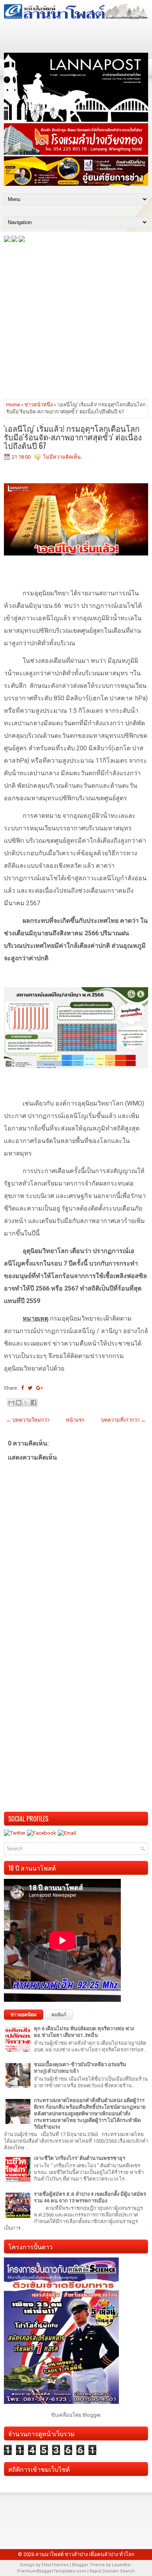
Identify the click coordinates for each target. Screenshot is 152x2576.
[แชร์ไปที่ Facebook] (34, 1403)
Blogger (91, 2415)
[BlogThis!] (19, 1403)
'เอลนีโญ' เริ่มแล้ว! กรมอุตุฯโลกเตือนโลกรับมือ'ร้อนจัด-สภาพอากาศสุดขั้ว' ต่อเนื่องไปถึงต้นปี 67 (73, 437)
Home (13, 405)
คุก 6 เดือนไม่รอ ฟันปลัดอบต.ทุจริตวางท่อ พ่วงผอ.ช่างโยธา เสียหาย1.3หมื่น (84, 2032)
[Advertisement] (76, 320)
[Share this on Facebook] (22, 1388)
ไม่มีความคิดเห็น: (63, 457)
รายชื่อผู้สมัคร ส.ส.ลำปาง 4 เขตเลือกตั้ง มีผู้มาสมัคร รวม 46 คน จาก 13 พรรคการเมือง (90, 2197)
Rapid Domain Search (112, 2571)
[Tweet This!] (30, 1388)
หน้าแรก (75, 1420)
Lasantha (121, 2565)
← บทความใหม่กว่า (28, 1420)
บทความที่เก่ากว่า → (123, 1420)
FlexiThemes (55, 2565)
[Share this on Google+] (40, 1388)
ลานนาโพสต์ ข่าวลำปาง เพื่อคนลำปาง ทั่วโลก (85, 2554)
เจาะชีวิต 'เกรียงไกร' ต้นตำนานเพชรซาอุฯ (80, 2158)
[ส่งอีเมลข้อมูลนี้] (11, 1403)
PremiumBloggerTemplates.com (52, 2571)
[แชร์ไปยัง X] (26, 1403)
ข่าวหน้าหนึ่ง (39, 405)
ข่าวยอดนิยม (24, 2015)
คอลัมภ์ (59, 2015)
